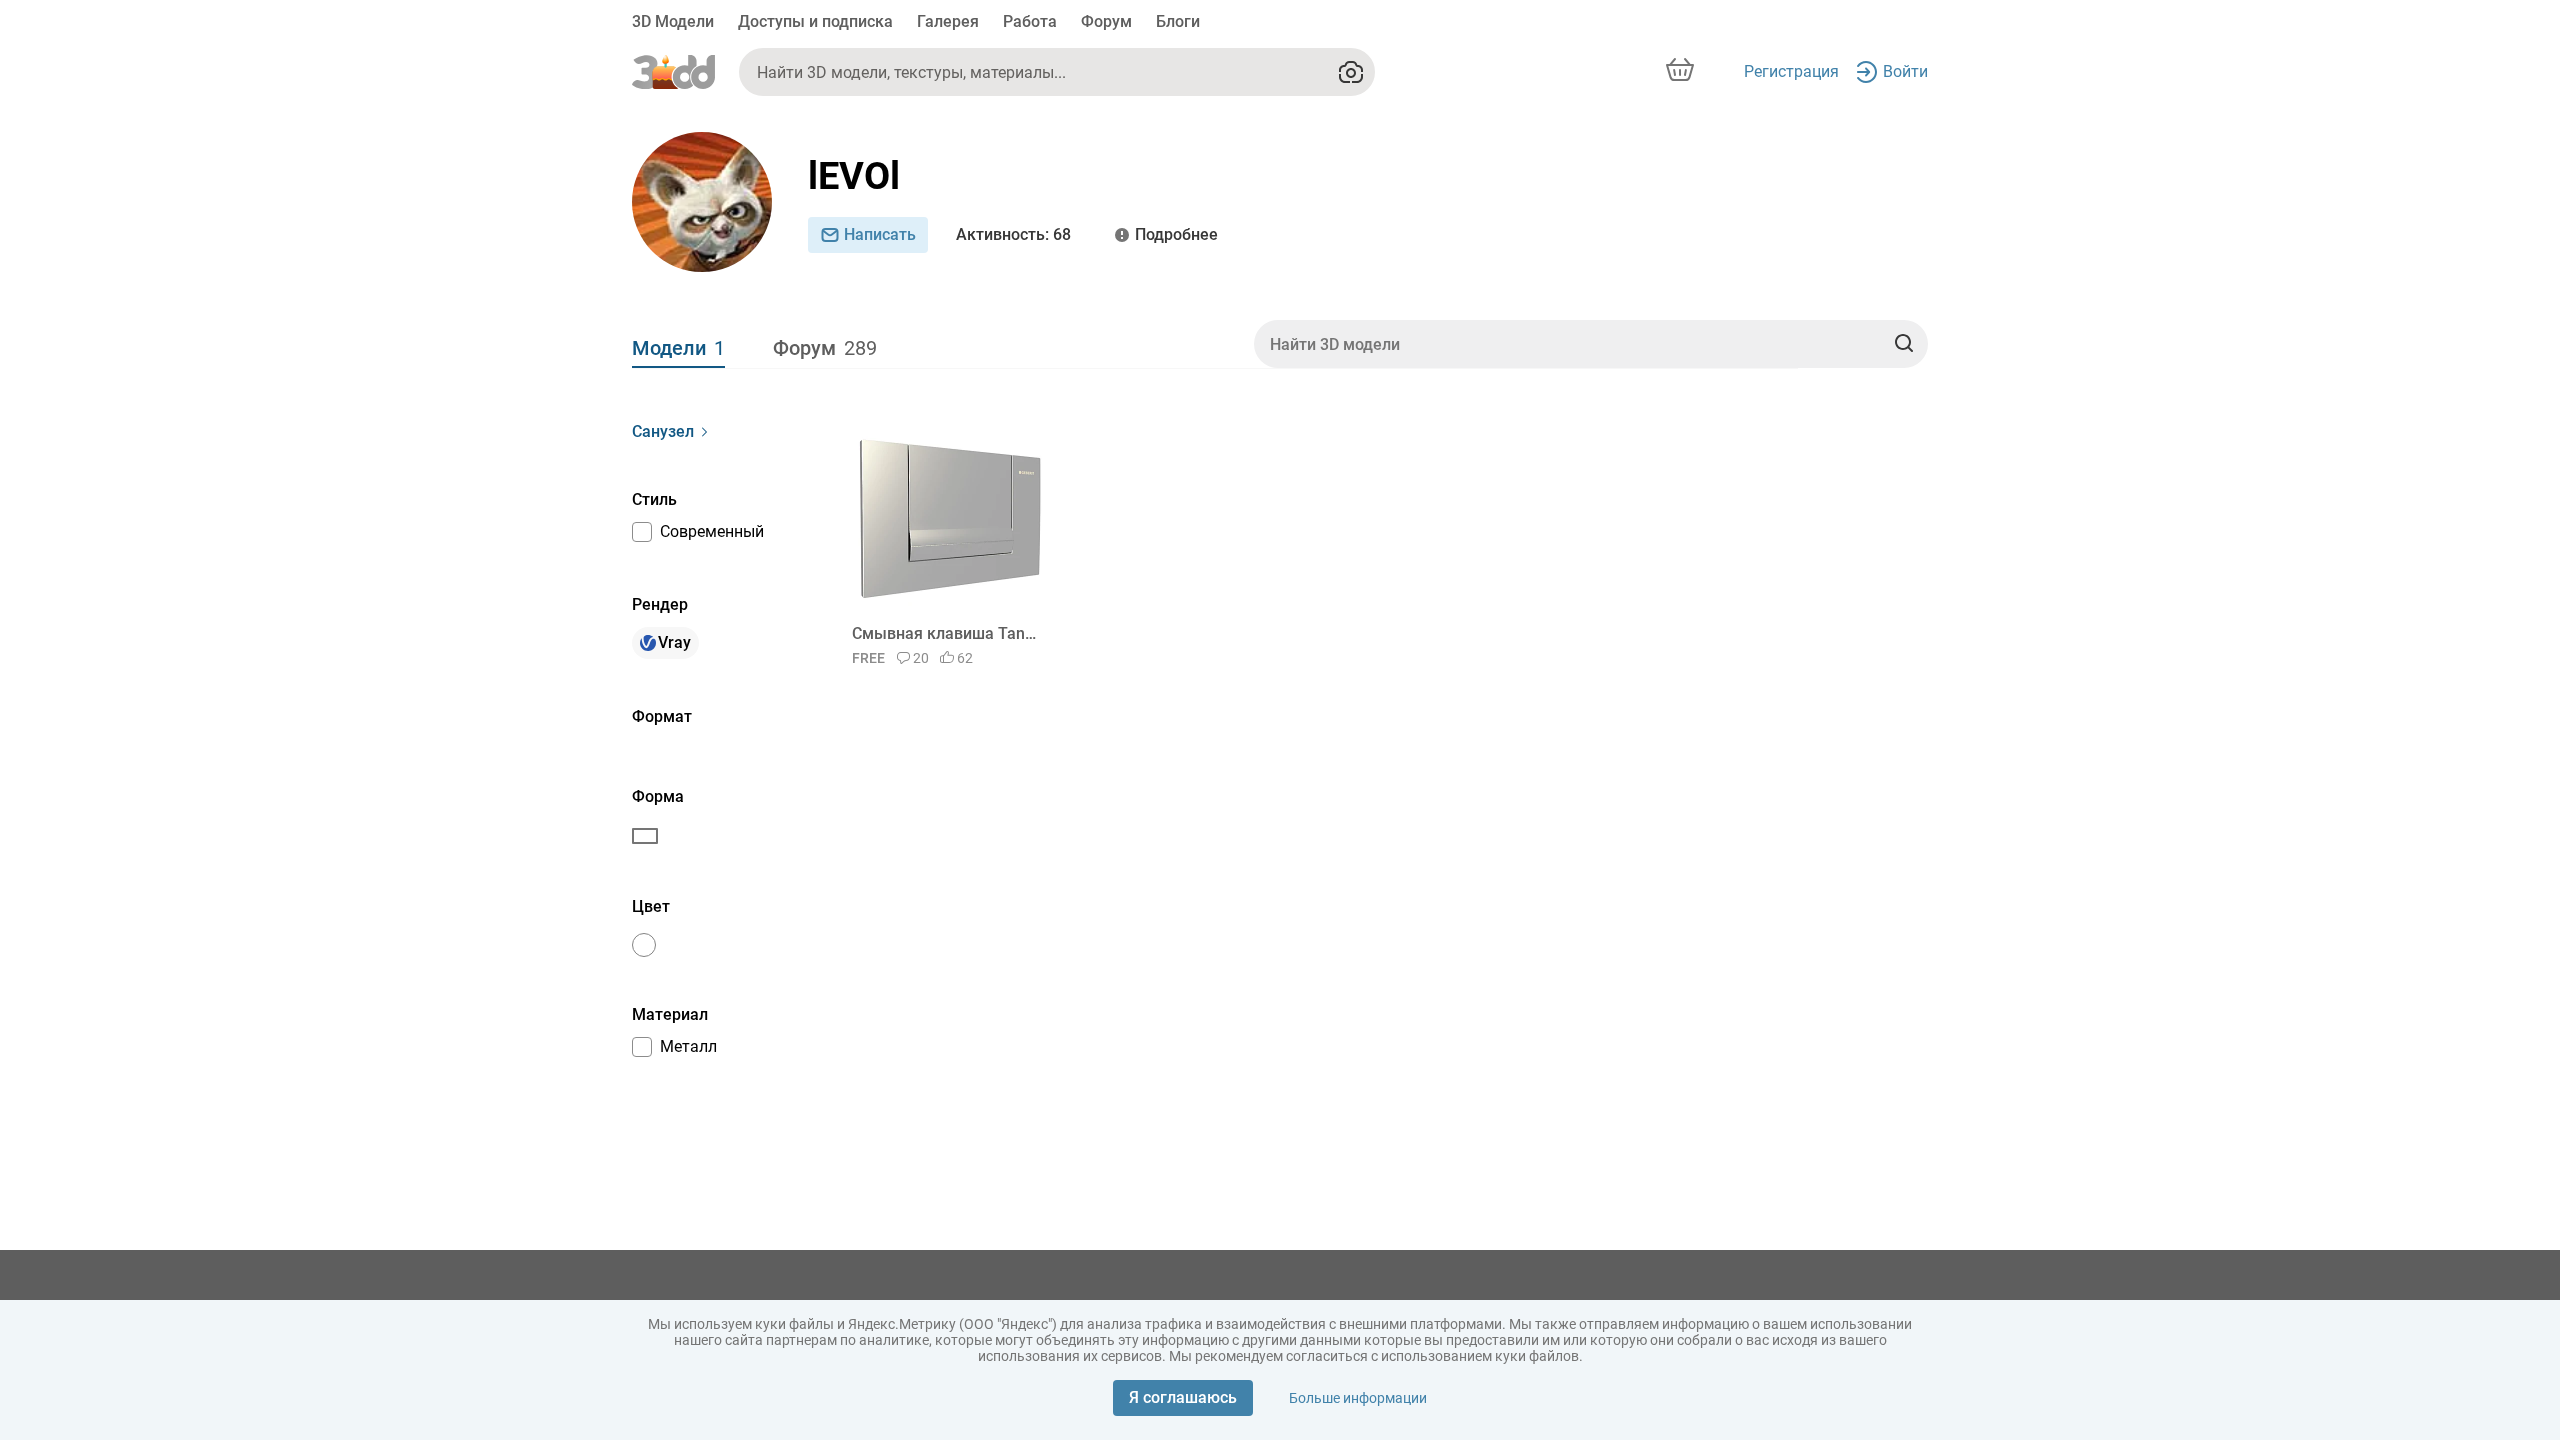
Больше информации (1358, 1398)
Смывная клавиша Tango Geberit (946, 633)
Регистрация (1791, 71)
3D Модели (673, 21)
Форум (1106, 21)
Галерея (948, 21)
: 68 (1013, 234)
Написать (880, 234)
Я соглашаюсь (1183, 1397)
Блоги (1178, 21)
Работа (1030, 21)
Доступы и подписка (815, 21)
